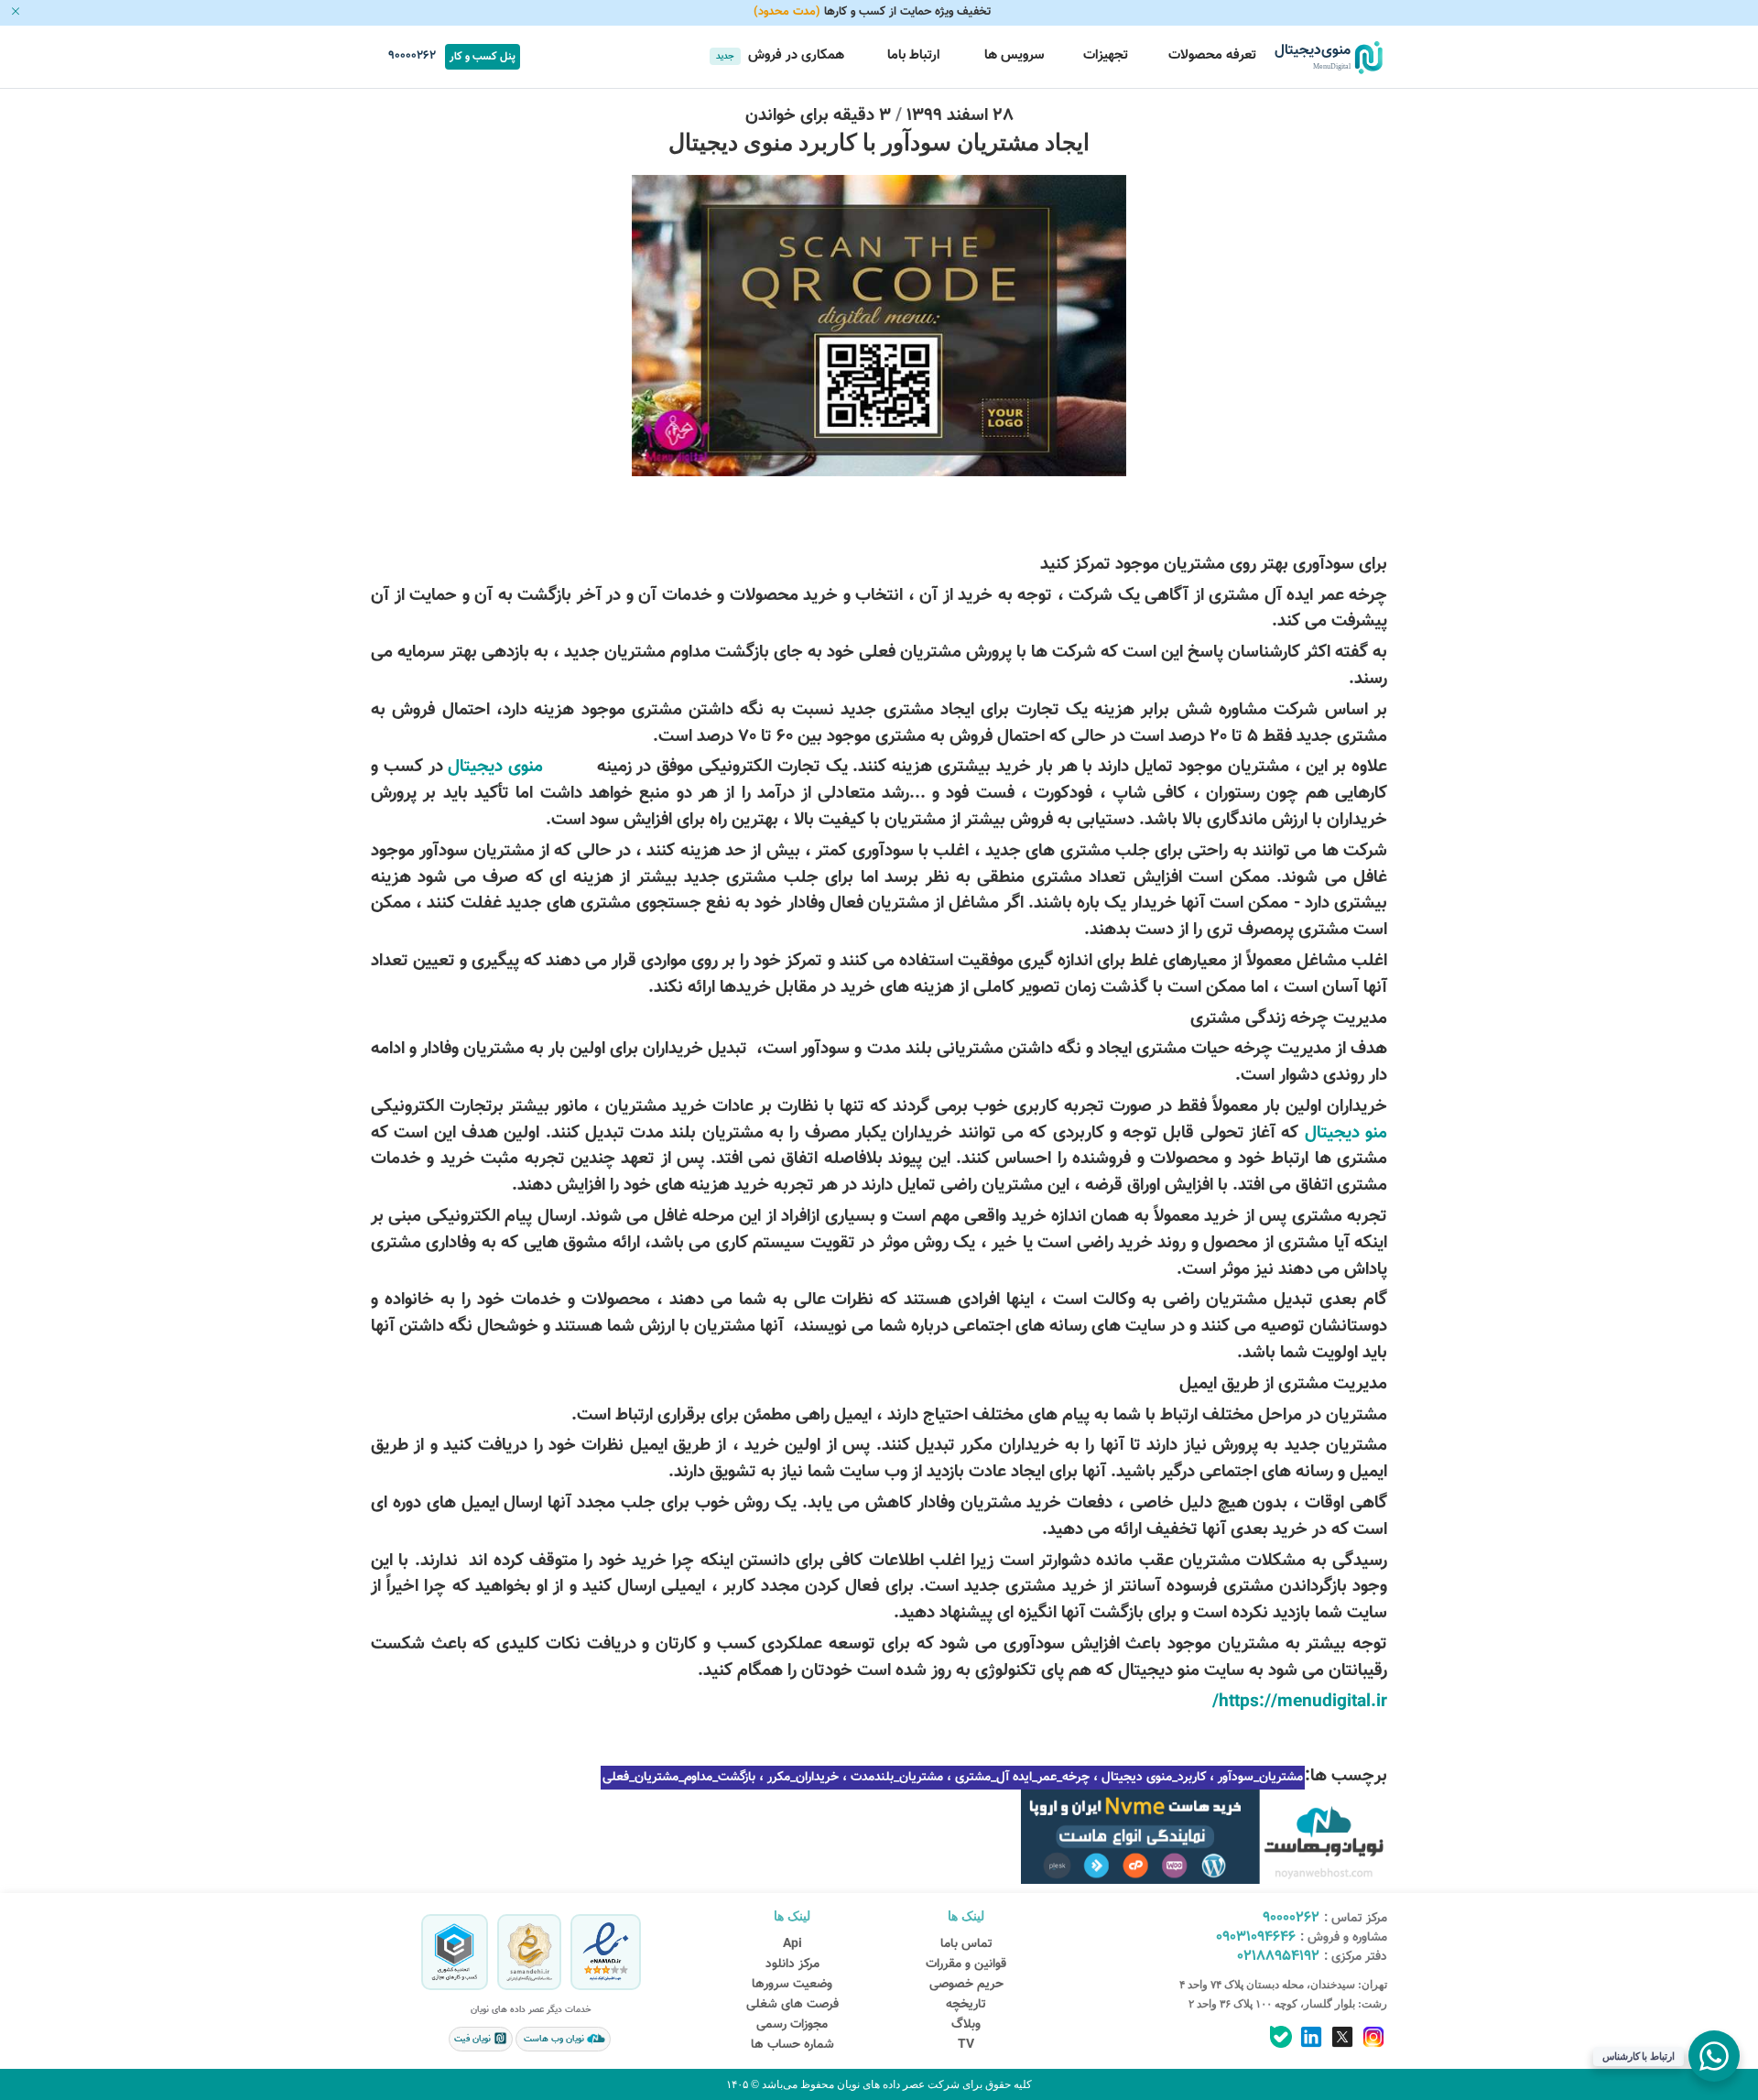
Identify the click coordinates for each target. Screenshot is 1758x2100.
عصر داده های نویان (879, 2084)
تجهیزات (1106, 55)
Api (792, 1944)
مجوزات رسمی (792, 2025)
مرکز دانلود (792, 1964)
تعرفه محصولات (1212, 55)
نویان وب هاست (554, 2039)
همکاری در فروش (780, 55)
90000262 (410, 56)
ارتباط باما (912, 55)
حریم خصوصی (966, 1985)
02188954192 (1278, 1957)
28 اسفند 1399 (960, 115)
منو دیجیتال (1346, 1133)
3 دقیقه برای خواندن (818, 115)
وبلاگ (966, 2025)
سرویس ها (1012, 55)
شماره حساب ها (792, 2045)
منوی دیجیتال (495, 767)
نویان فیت (474, 2039)
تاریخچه (966, 2005)
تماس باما (966, 1944)
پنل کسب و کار (483, 57)
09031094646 (1256, 1937)
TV (966, 2045)
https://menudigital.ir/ (1300, 1702)
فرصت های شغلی (792, 2005)
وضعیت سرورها (792, 1985)
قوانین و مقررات (966, 1964)
